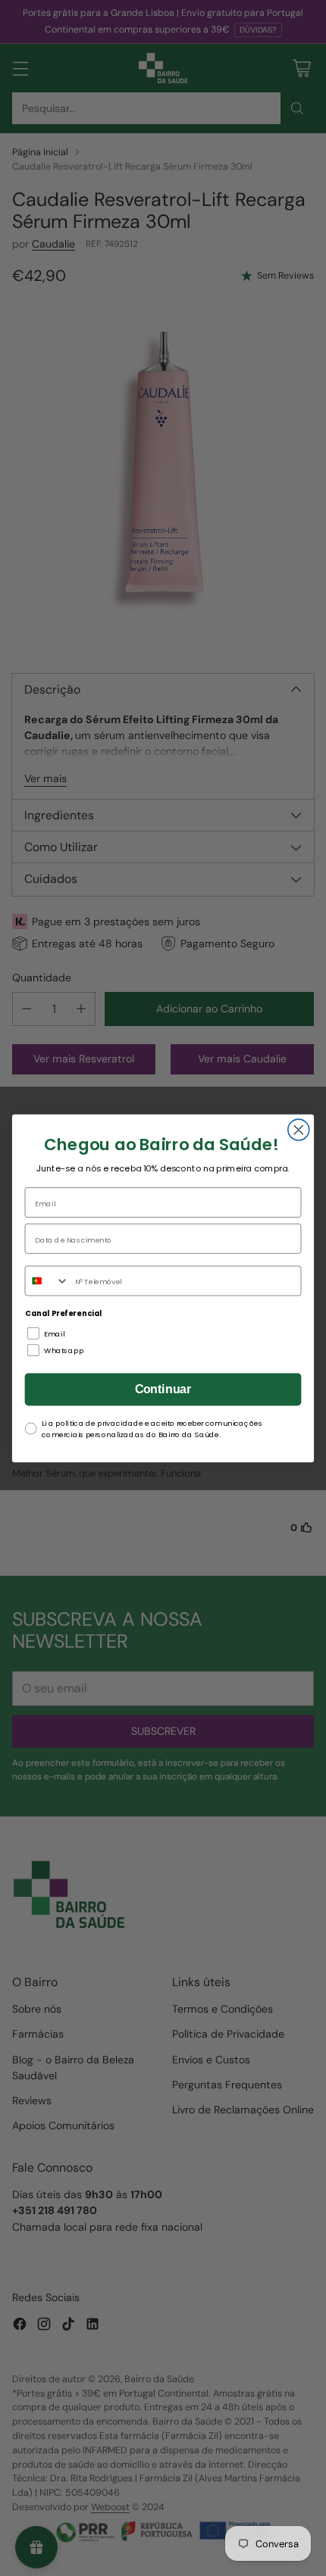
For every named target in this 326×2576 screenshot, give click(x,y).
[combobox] (47, 1280)
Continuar (163, 1389)
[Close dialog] (299, 1130)
